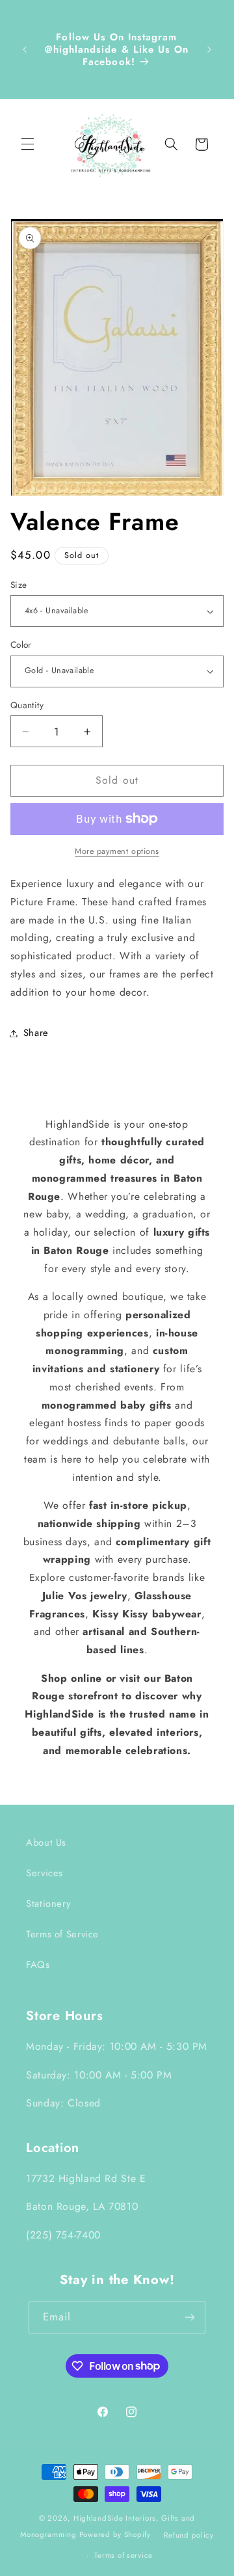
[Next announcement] (209, 49)
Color (21, 644)
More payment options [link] (117, 851)
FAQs (38, 1965)
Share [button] (36, 1033)
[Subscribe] (190, 2317)
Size (19, 585)
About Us (46, 1842)
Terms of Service (62, 1934)
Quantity (27, 705)
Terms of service (123, 2555)
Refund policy (189, 2535)
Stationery (48, 1904)
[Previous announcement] (25, 49)
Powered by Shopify (115, 2535)
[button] (27, 144)
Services (45, 1873)
